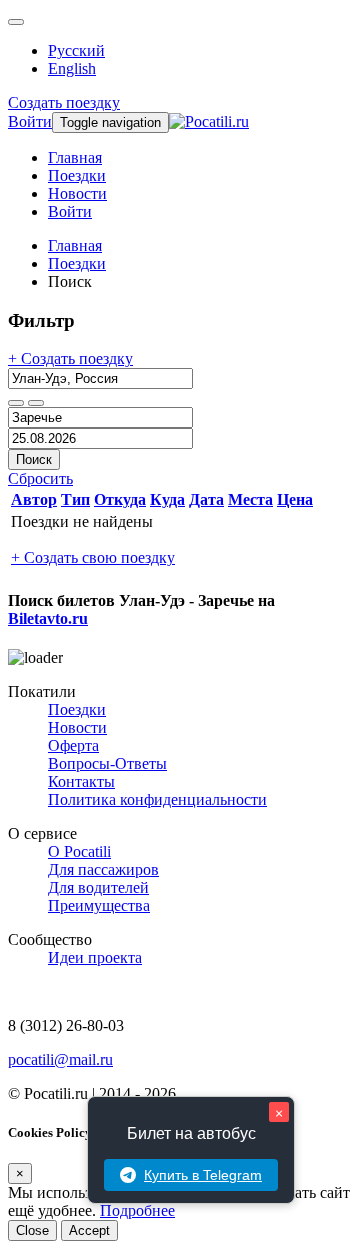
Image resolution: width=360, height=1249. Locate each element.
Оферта (73, 745)
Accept (89, 1230)
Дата (206, 499)
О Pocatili (79, 851)
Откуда (120, 499)
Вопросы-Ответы (107, 763)
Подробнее (137, 1210)
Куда (167, 499)
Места (250, 499)
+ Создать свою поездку (93, 557)
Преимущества (99, 905)
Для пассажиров (103, 869)
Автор (34, 499)
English (72, 68)
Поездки (77, 175)
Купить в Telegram (203, 1175)
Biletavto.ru (48, 618)
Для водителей (98, 887)
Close (32, 1230)
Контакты (81, 781)
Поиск (34, 459)
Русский (76, 50)
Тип (75, 499)
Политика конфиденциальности (157, 799)
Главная (75, 157)
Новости (77, 193)
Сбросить (40, 478)
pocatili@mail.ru (60, 1059)
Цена (295, 499)
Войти (30, 121)
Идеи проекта (95, 957)
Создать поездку (64, 102)
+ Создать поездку (70, 358)
